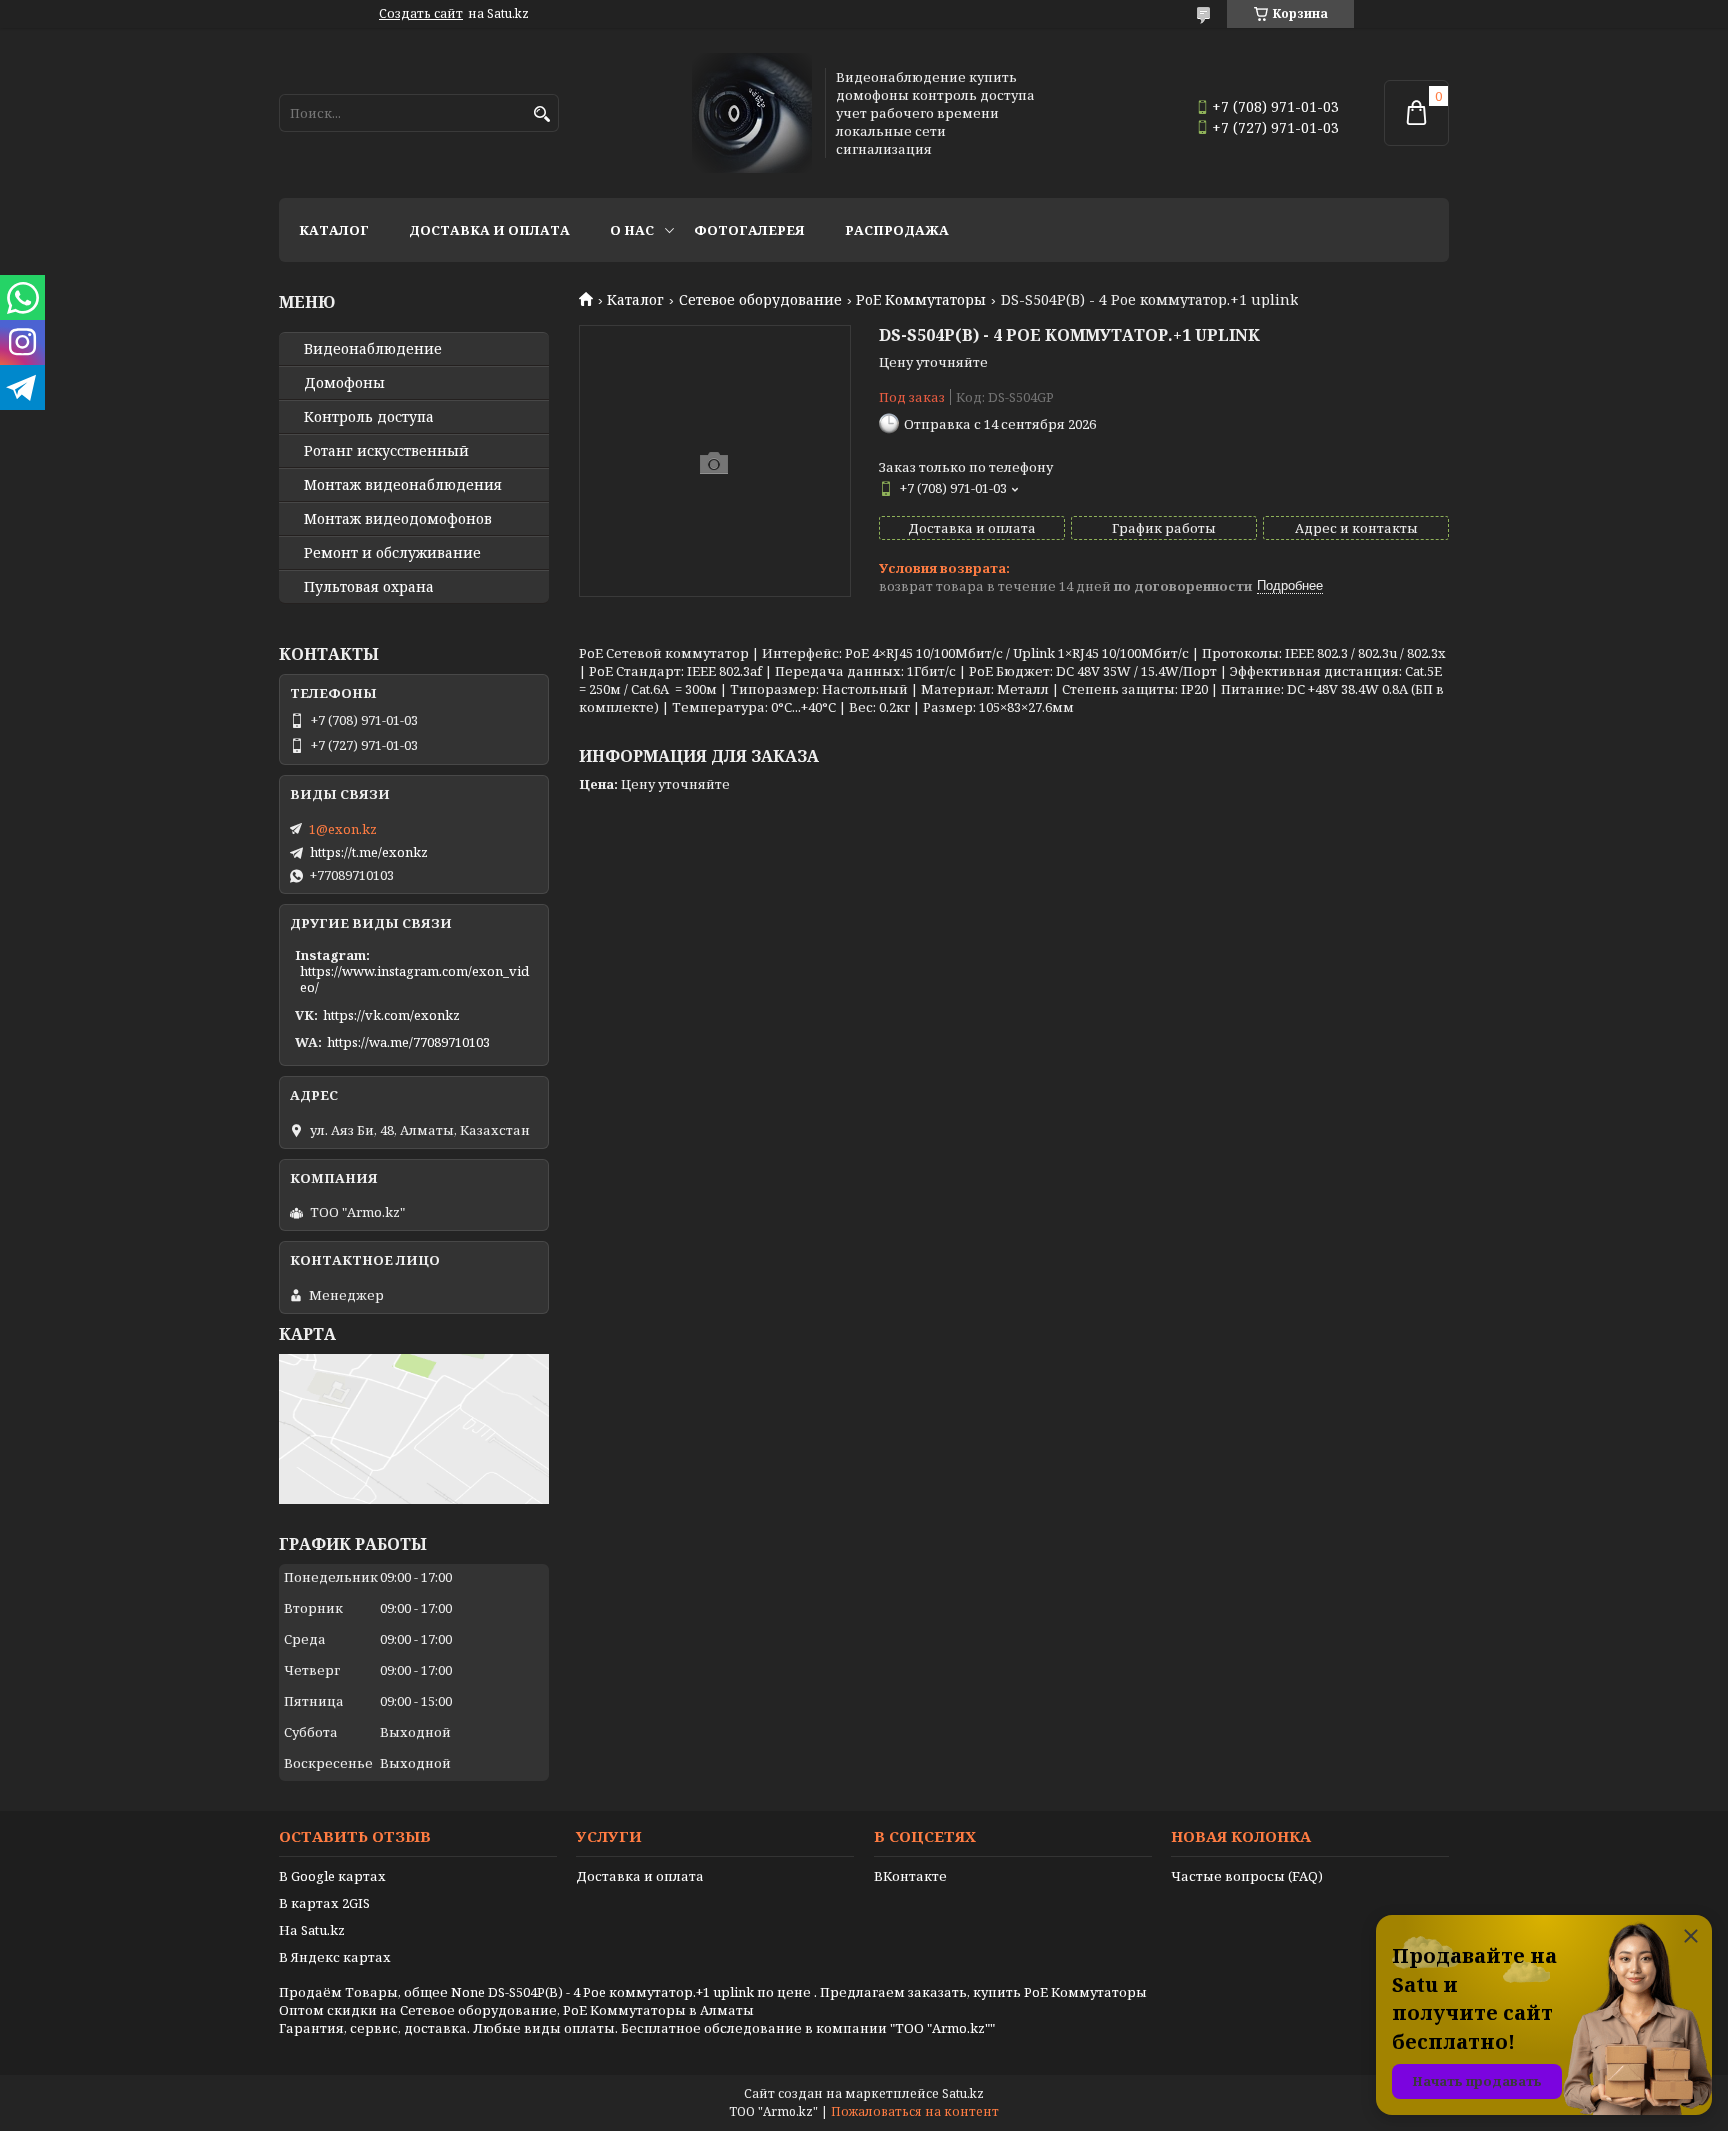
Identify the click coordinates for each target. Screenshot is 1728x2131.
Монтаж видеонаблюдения (403, 485)
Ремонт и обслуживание (392, 553)
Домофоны (344, 383)
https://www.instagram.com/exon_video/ (414, 979)
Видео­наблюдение (373, 349)
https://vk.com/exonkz (391, 1015)
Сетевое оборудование (760, 300)
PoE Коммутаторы (921, 300)
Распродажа (897, 230)
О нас (632, 230)
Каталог (334, 230)
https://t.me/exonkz (369, 852)
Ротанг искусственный (386, 451)
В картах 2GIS (324, 1903)
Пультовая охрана (369, 587)
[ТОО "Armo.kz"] (752, 113)
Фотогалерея (749, 230)
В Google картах (332, 1876)
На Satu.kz (312, 1930)
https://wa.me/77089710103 (408, 1042)
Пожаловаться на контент (915, 2111)
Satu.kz (963, 2093)
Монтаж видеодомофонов (398, 519)
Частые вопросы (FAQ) (1247, 1876)
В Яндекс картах (335, 1957)
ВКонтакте (910, 1876)
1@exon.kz (343, 829)
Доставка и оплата (489, 230)
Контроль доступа (369, 417)
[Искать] (541, 114)
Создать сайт (421, 14)
